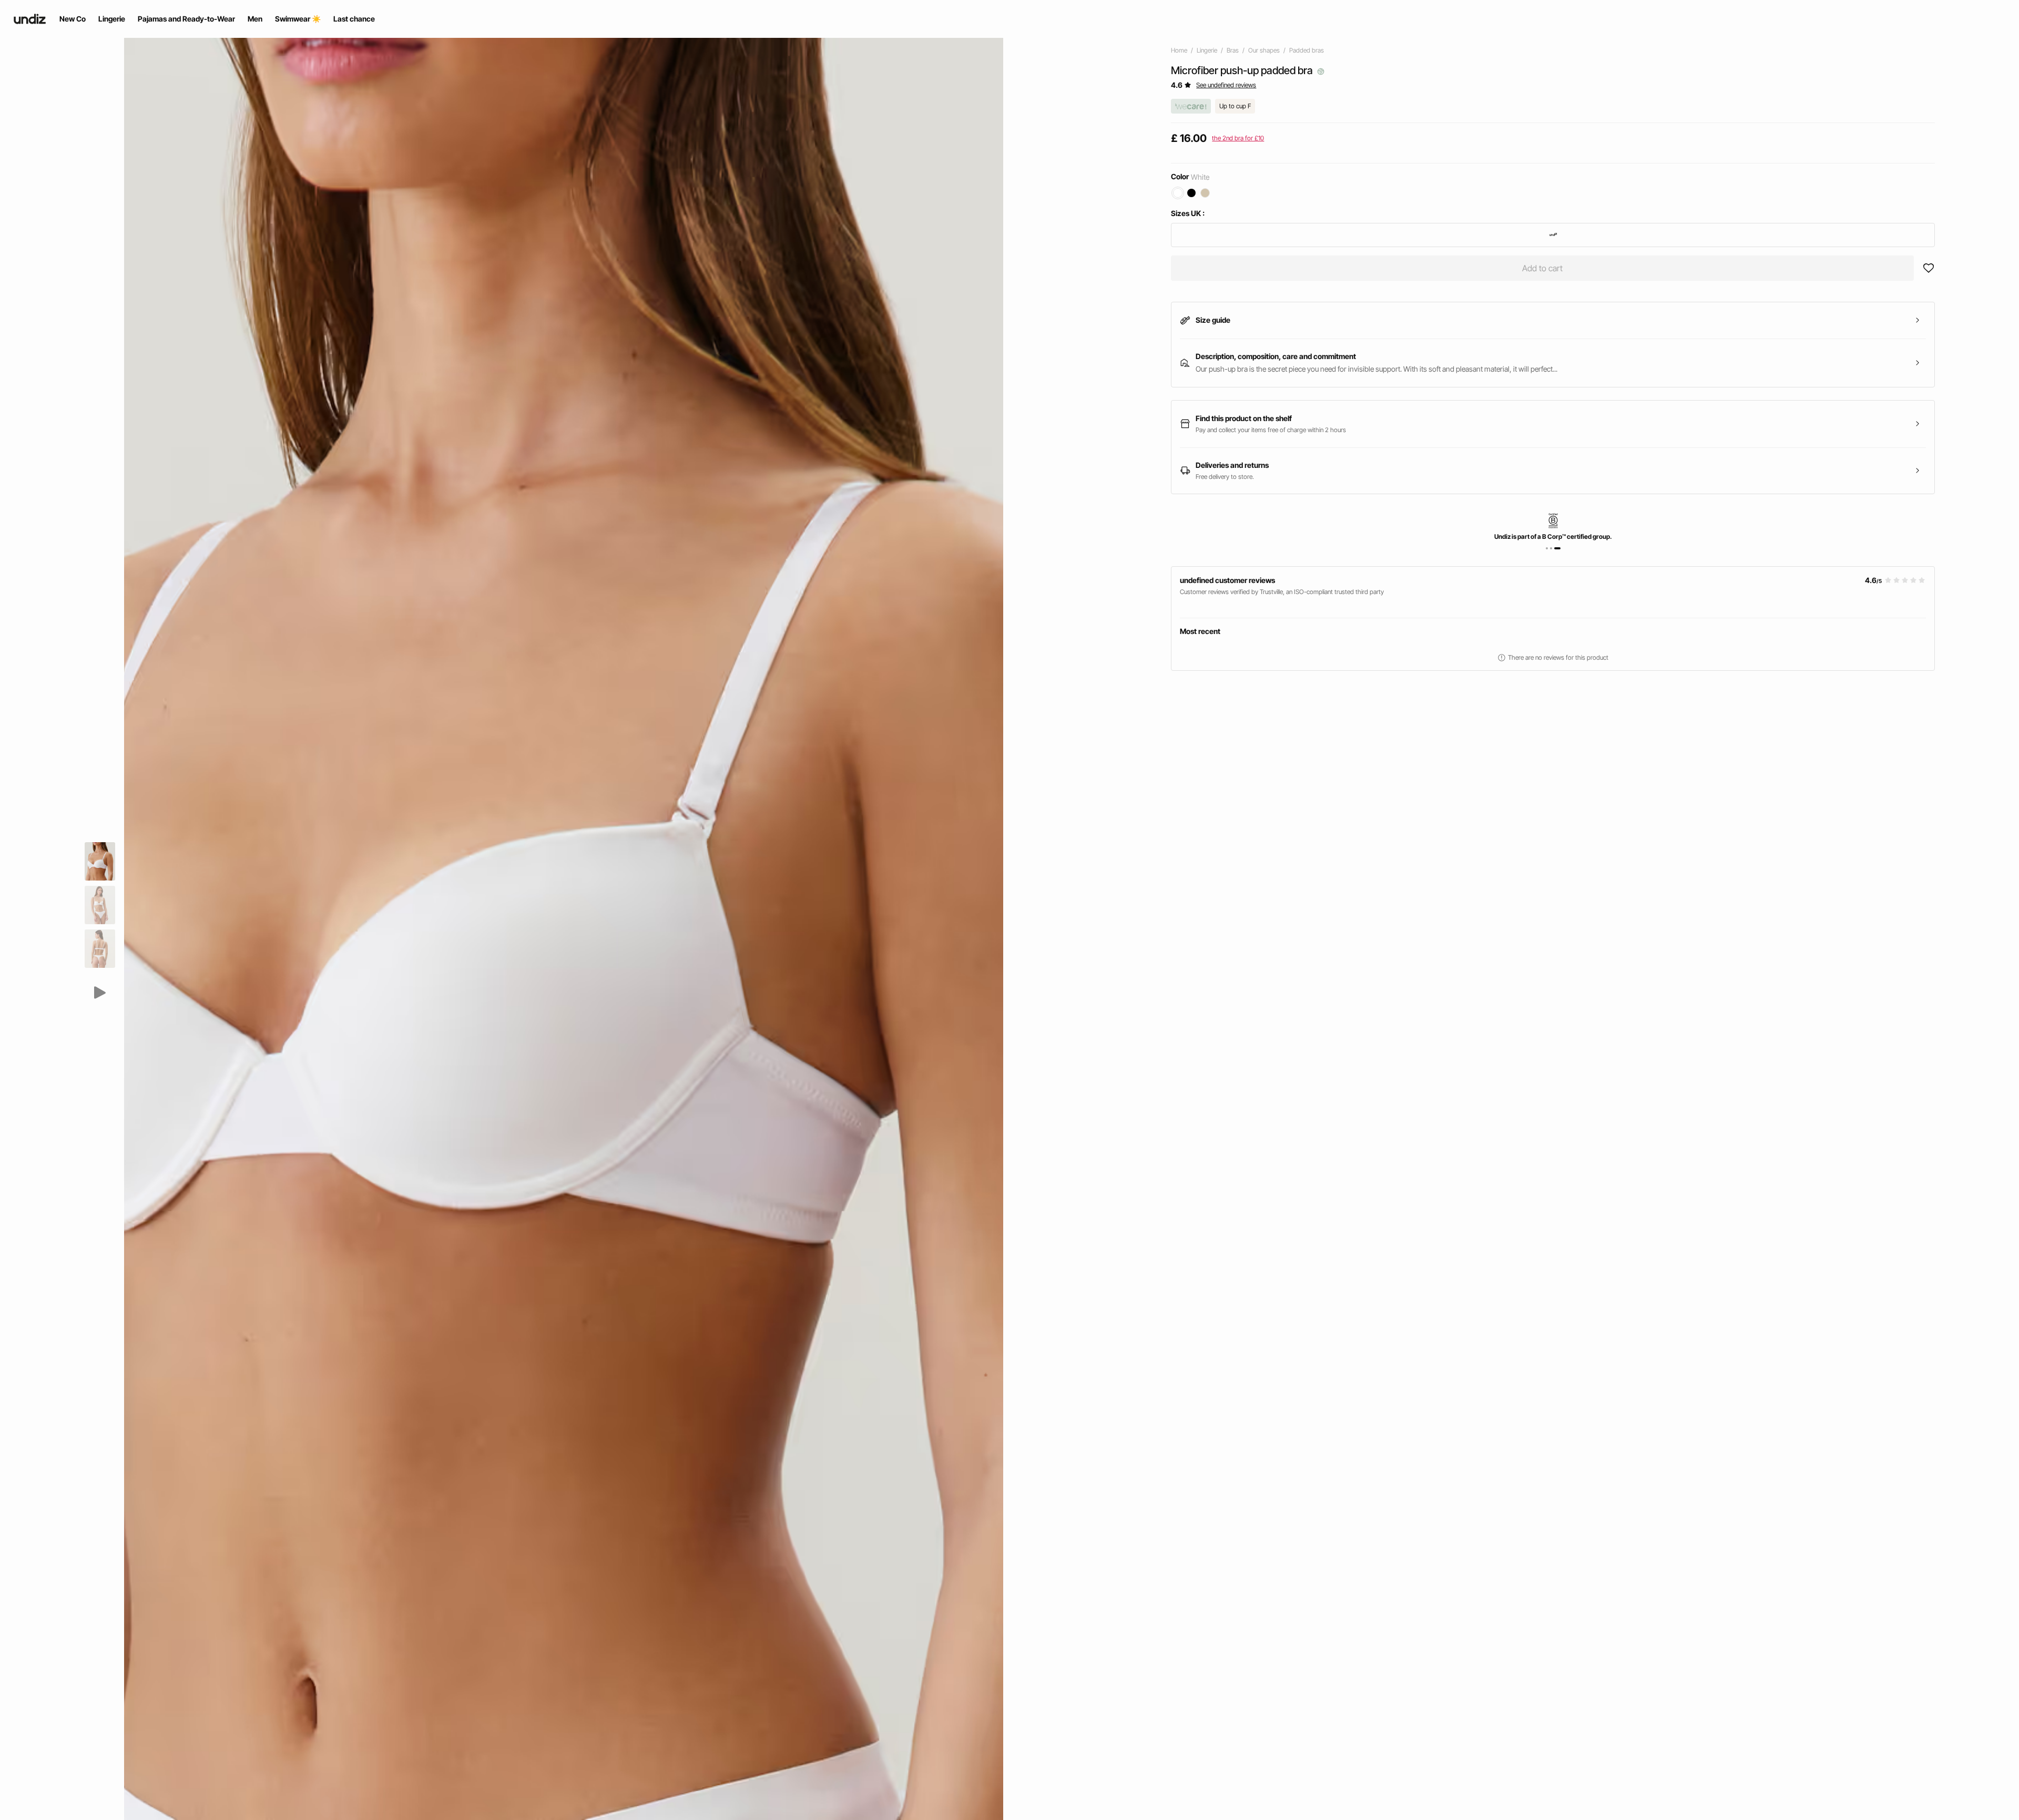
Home (1179, 50)
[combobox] (1553, 235)
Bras (1233, 50)
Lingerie (1207, 50)
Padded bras (1307, 50)
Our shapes (1264, 50)
